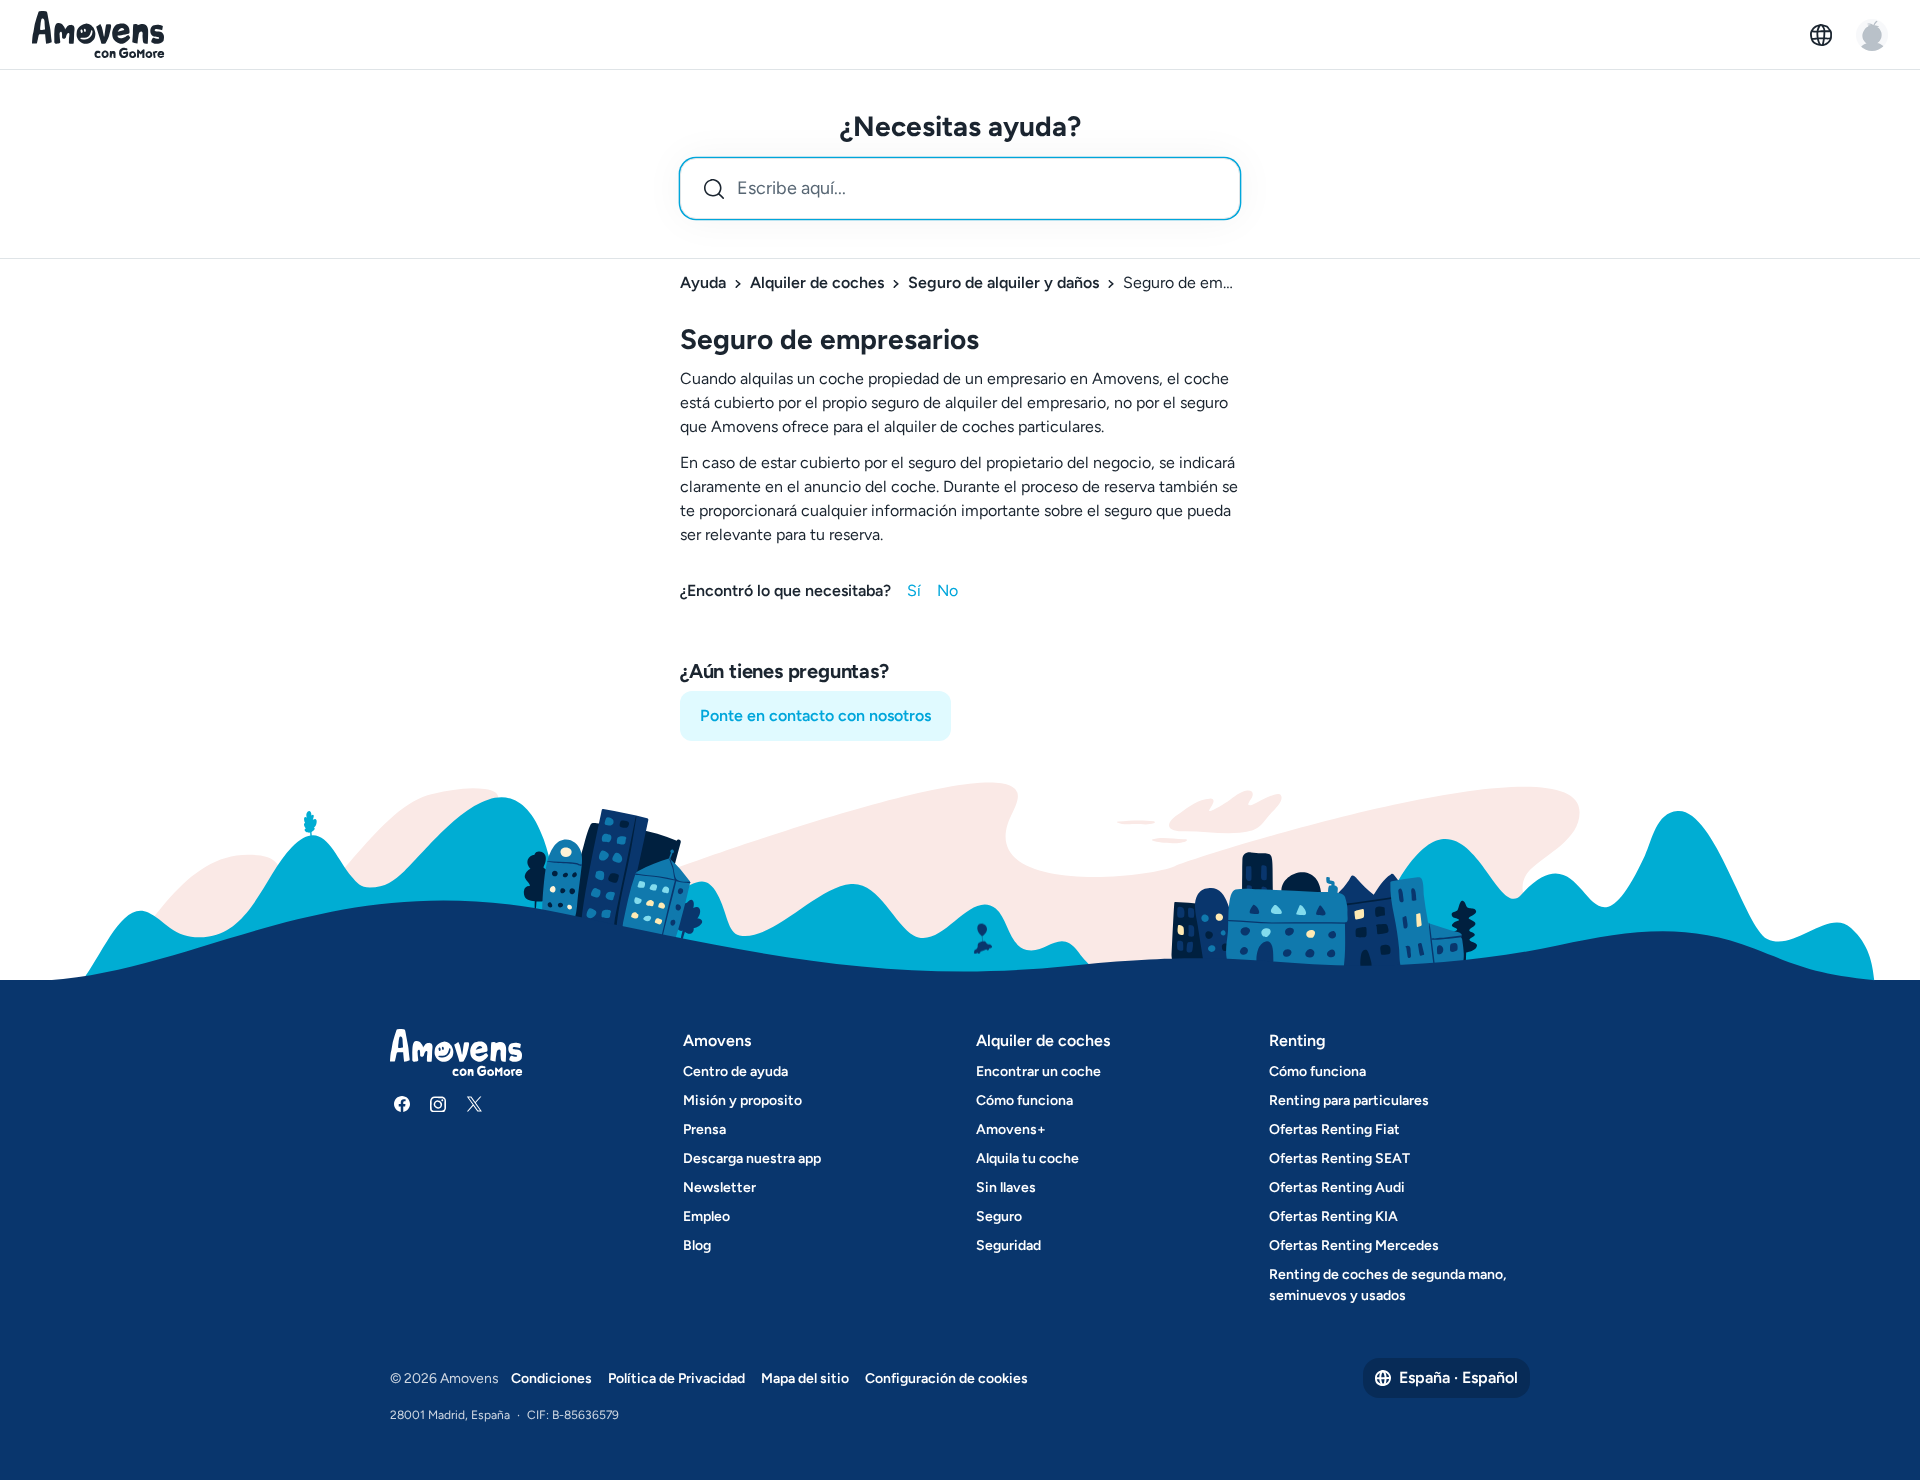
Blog (697, 1245)
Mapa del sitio (805, 1378)
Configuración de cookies (946, 1378)
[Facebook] (402, 1104)
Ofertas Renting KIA (1333, 1216)
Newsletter (719, 1187)
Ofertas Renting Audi (1337, 1187)
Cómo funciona (1024, 1100)
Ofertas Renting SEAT (1339, 1158)
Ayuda (703, 282)
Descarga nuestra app (752, 1158)
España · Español (1458, 1377)
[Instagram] (438, 1104)
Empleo (706, 1216)
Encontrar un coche (1038, 1071)
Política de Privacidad (676, 1378)
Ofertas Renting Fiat (1334, 1129)
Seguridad (1008, 1245)
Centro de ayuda (735, 1071)
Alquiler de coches (817, 282)
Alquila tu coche (1027, 1158)
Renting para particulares (1349, 1100)
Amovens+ (1011, 1129)
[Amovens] (98, 35)
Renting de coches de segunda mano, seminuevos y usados (1387, 1285)
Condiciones (551, 1378)
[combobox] (960, 188)
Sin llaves (1006, 1187)
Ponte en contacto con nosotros (815, 715)
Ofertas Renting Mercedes (1354, 1245)
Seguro (999, 1216)
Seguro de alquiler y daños (1003, 282)
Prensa (704, 1129)
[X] (474, 1104)
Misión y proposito (742, 1100)
